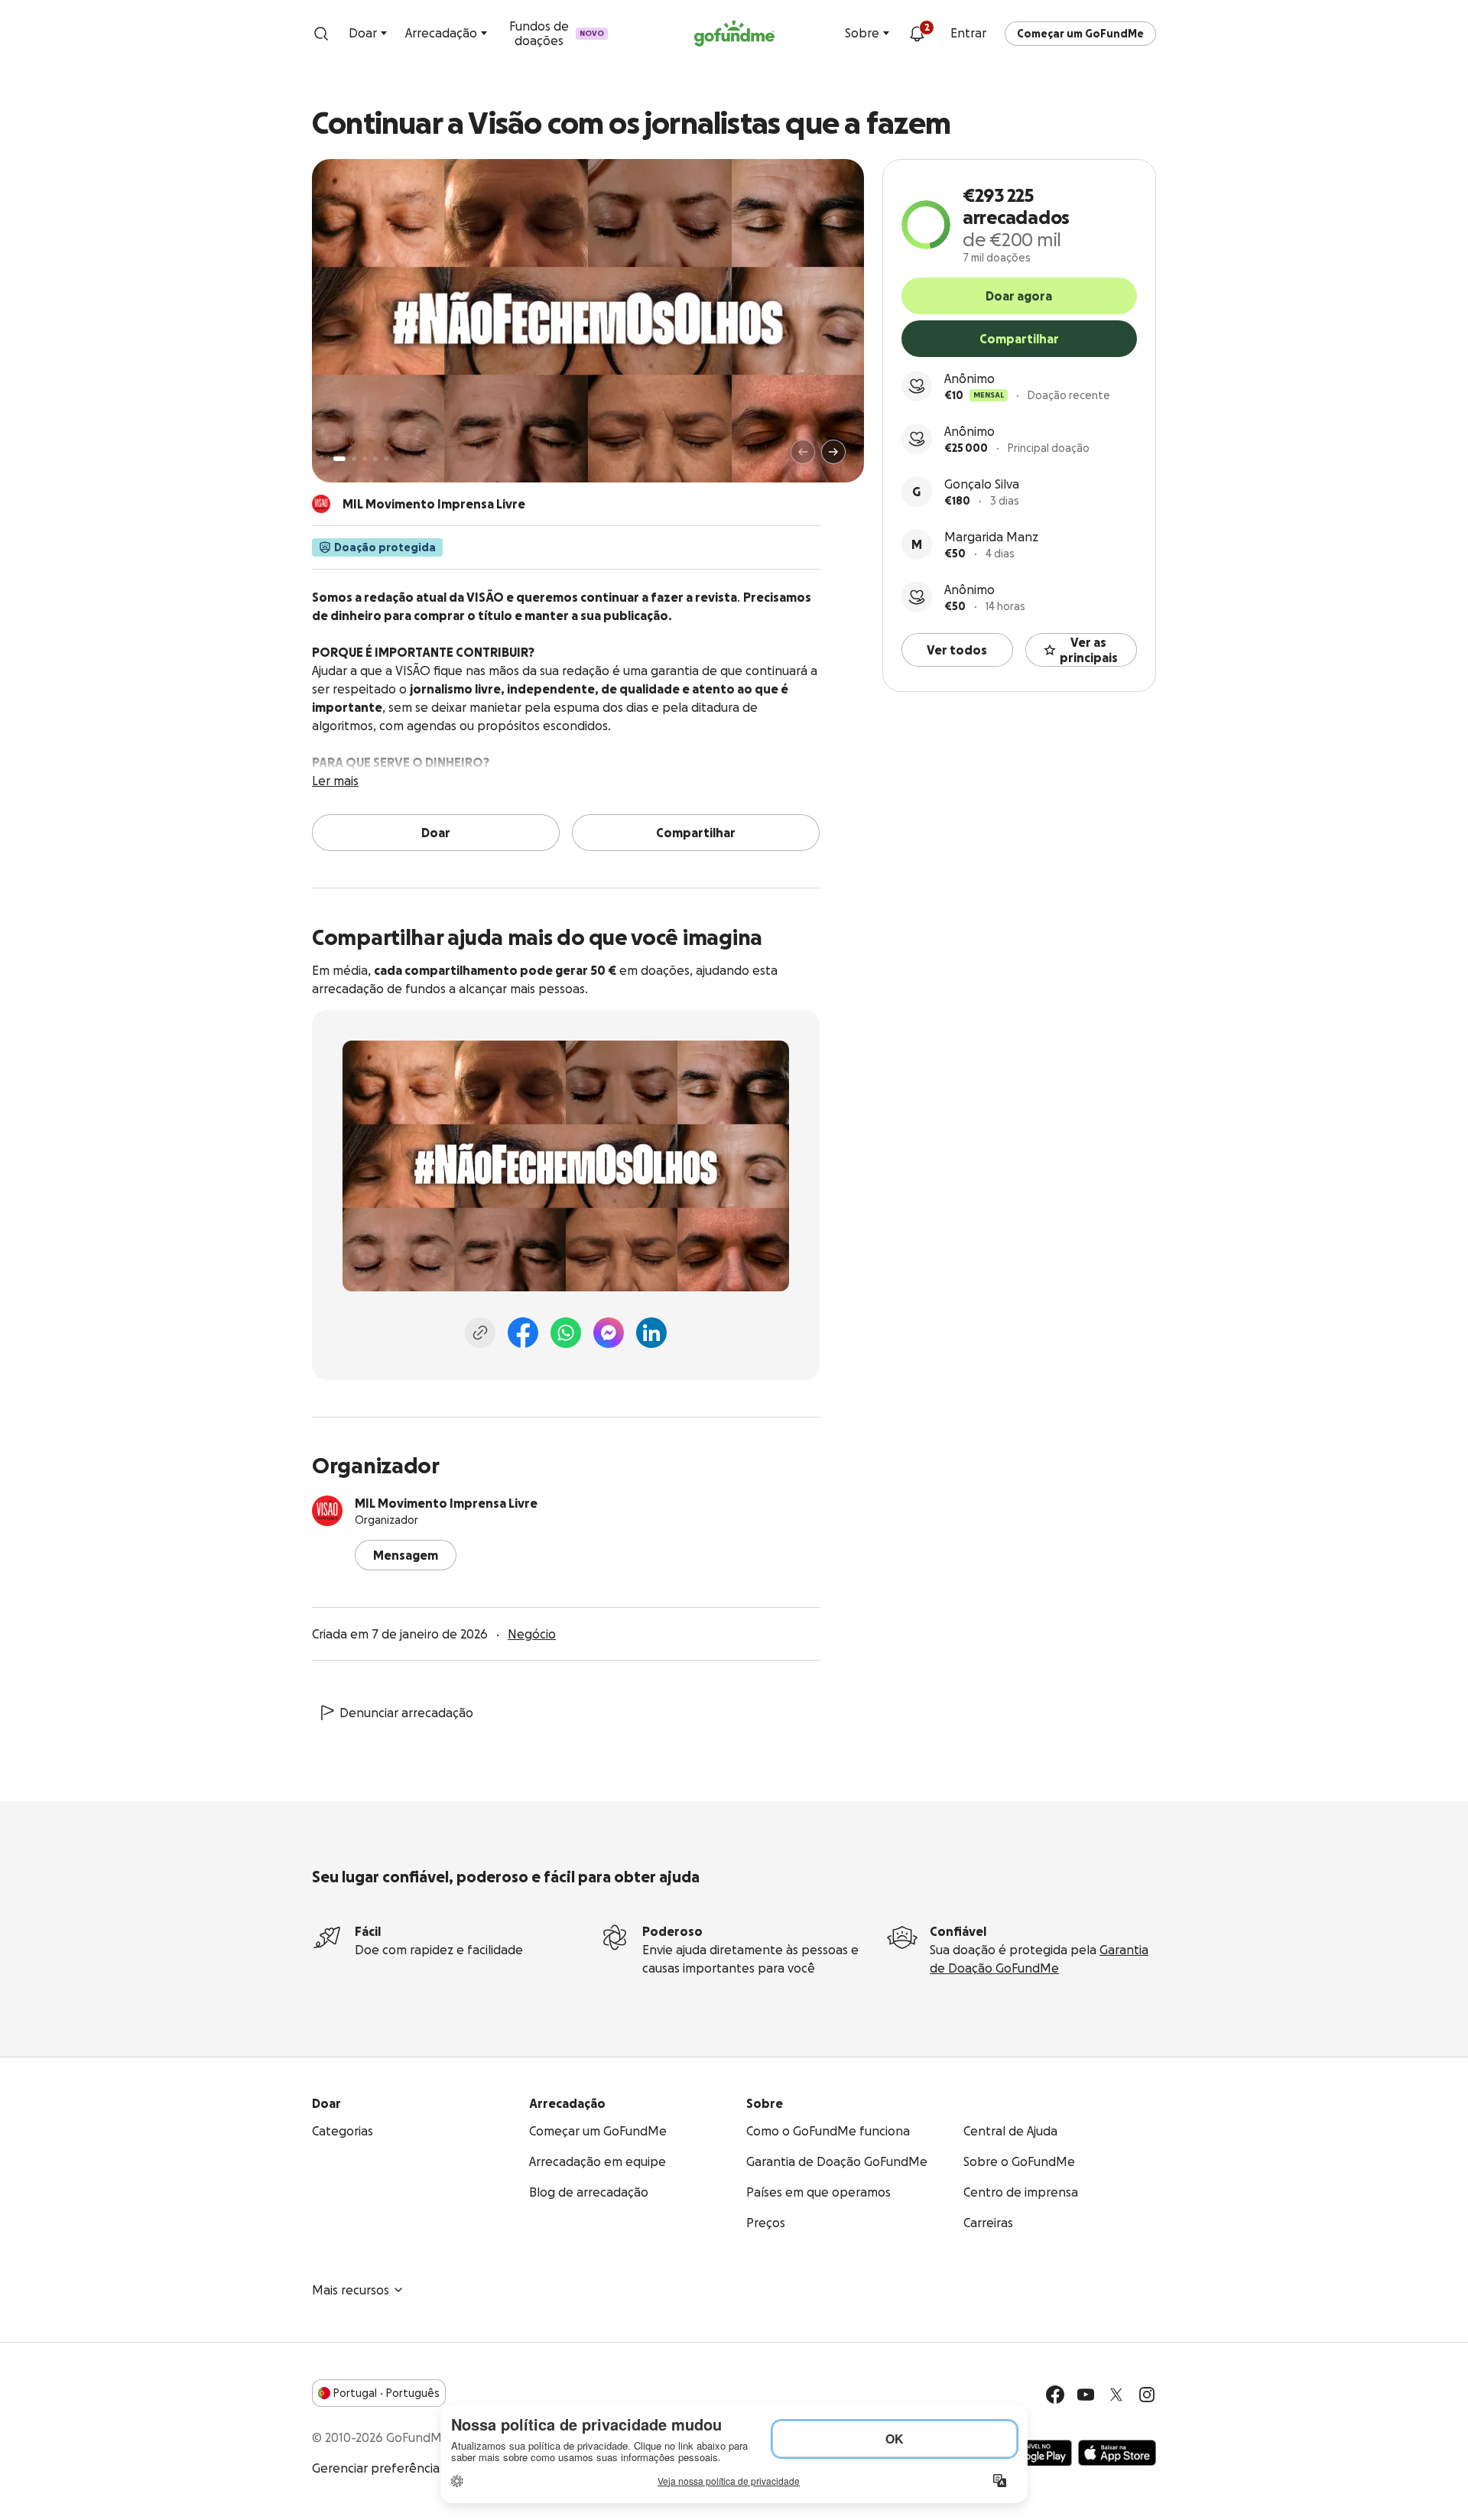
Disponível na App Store (1117, 2453)
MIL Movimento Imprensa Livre (446, 1503)
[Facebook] (523, 1333)
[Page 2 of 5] (354, 459)
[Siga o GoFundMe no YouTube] (1086, 2395)
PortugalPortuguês (386, 2393)
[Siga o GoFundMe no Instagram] (1147, 2395)
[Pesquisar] (321, 34)
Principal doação (1049, 448)
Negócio (532, 1634)
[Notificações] (917, 34)
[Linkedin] (651, 1333)
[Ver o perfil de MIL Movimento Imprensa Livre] (327, 1511)
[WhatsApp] (566, 1333)
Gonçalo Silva (982, 484)
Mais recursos (351, 2290)
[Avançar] (833, 452)
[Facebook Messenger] (609, 1333)
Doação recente (1069, 395)
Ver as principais (1089, 650)
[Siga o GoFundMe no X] (1116, 2395)
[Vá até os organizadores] (321, 504)
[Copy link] (480, 1333)
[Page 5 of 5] (386, 459)
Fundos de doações (557, 33)
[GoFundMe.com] (734, 34)
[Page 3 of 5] (365, 459)
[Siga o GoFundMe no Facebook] (1055, 2395)
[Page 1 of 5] (339, 459)
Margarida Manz (991, 537)
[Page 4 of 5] (375, 459)
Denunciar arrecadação (406, 1713)
